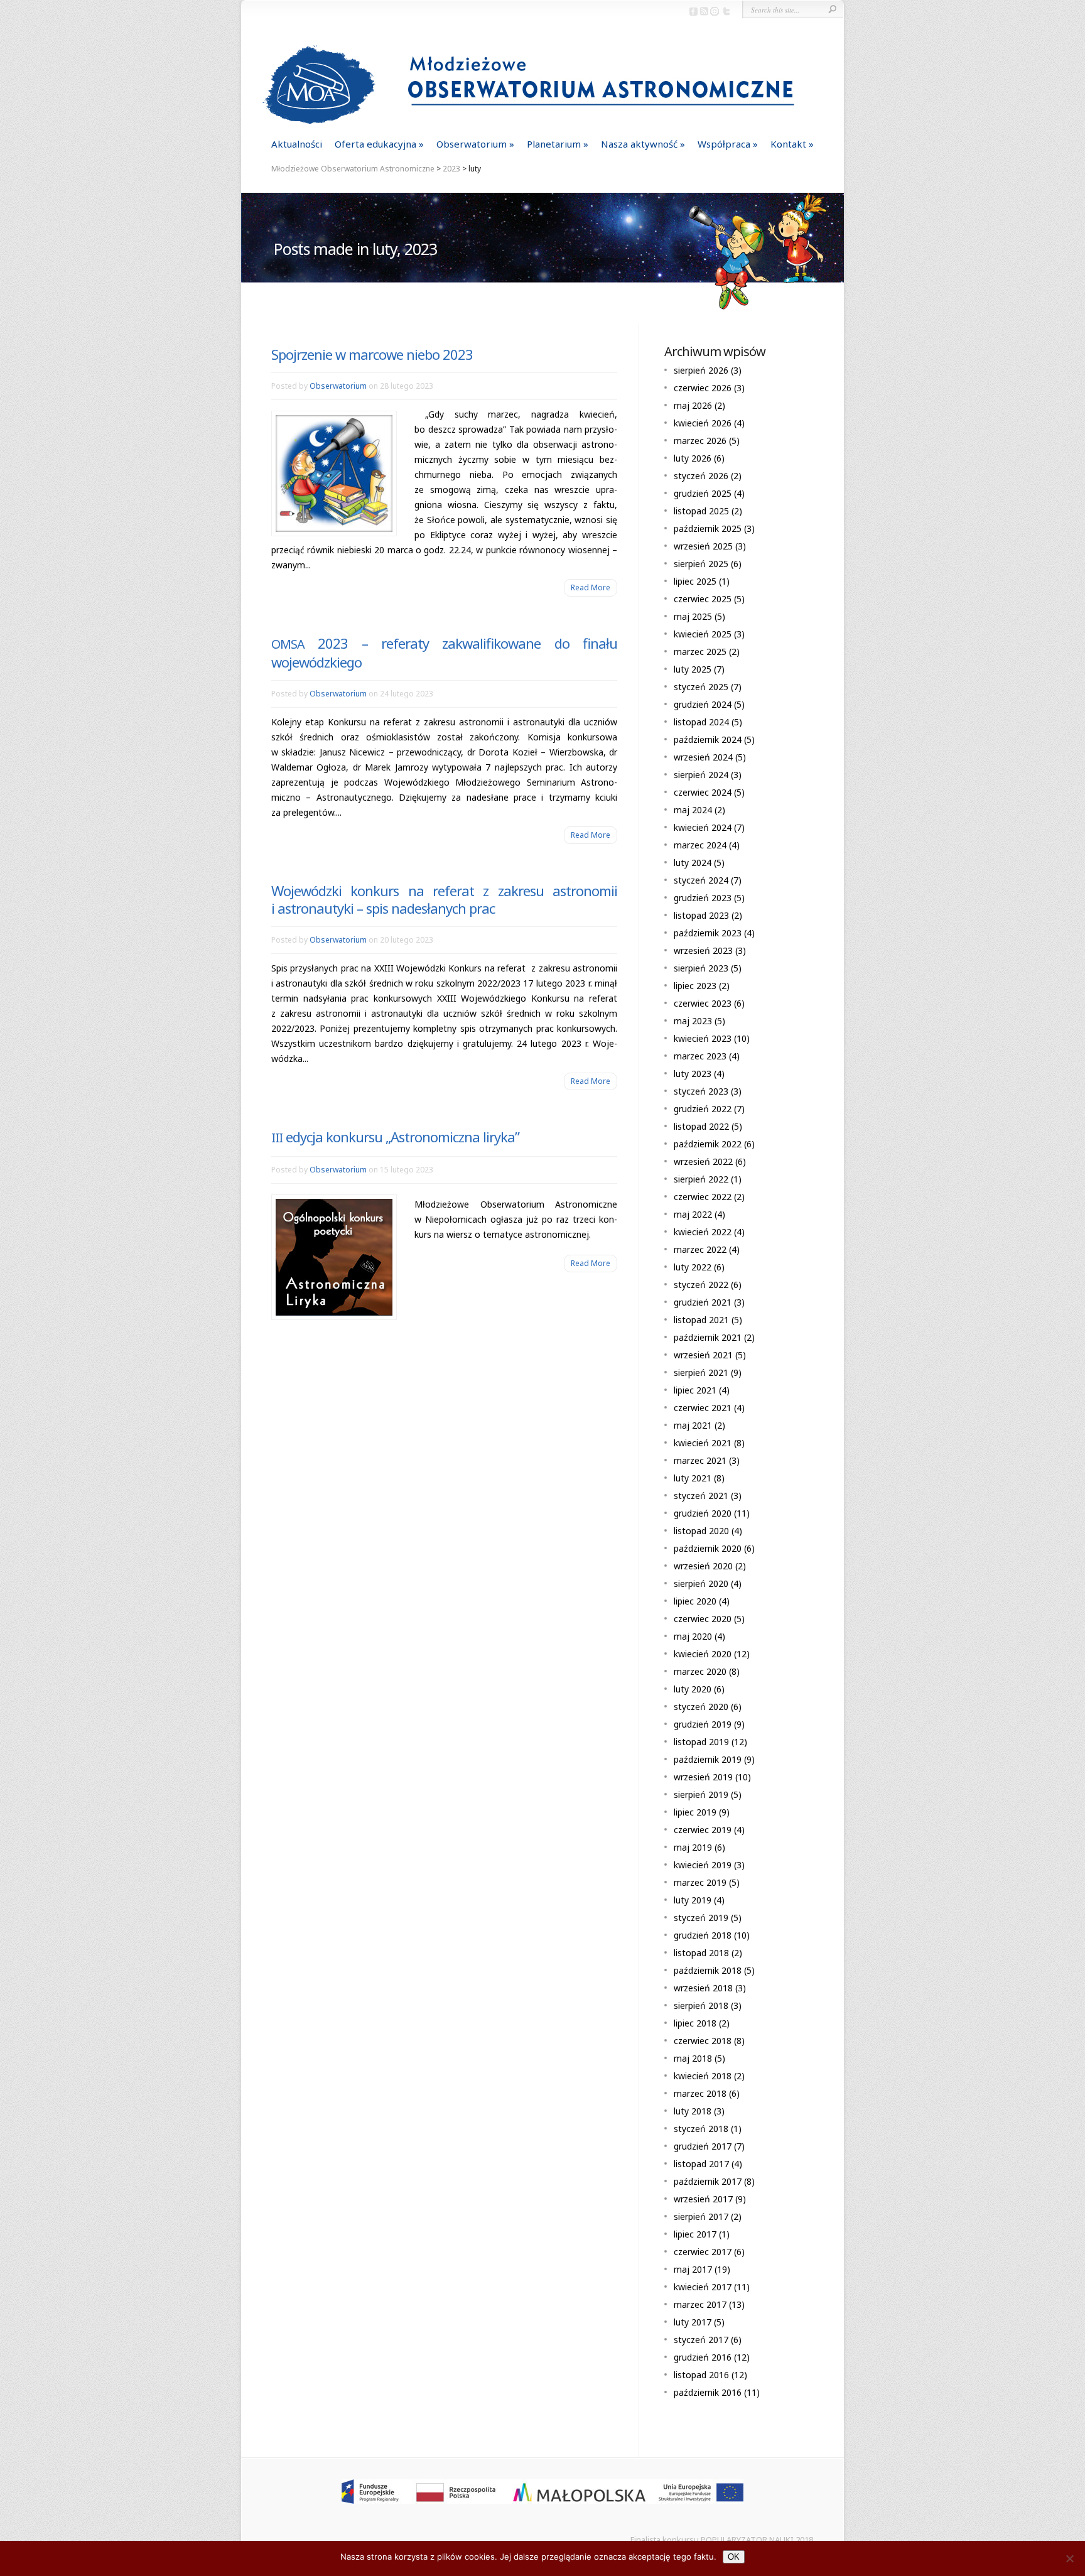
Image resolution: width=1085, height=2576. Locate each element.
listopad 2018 (701, 1953)
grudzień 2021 (703, 1302)
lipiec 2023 (695, 986)
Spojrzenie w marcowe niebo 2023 (372, 354)
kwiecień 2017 (703, 2287)
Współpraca (724, 144)
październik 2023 (708, 933)
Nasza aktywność (639, 144)
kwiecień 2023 (703, 1038)
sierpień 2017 (701, 2216)
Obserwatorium (472, 144)
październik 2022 (708, 1144)
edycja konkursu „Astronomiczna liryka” (395, 1137)
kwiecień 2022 (703, 1232)
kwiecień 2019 (703, 1865)
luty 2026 (693, 458)
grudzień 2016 (703, 2357)
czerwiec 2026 (703, 388)
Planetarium (554, 144)
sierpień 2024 (701, 775)
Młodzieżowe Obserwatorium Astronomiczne (353, 169)
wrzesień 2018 (703, 1988)
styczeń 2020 (701, 1707)
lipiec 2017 (695, 2234)
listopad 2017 (701, 2164)
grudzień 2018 (703, 1935)
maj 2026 (693, 405)
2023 (451, 169)
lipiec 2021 (695, 1390)
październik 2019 (708, 1759)
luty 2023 (693, 1074)
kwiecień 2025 (703, 634)
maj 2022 (693, 1214)
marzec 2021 (700, 1460)
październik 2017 (708, 2181)
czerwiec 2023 (703, 1003)
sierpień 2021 (701, 1372)
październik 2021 (708, 1337)
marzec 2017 (700, 2304)
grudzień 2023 (703, 898)
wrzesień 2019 (703, 1777)
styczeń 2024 (701, 880)
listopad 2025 (701, 511)
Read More (591, 587)
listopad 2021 (701, 1320)
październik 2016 (708, 2392)
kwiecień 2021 (703, 1443)
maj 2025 (693, 616)
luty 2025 (693, 669)
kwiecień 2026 (703, 423)
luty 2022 (693, 1267)
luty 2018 (693, 2111)
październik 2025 (708, 528)
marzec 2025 (700, 652)
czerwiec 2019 (703, 1830)
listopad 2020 (701, 1531)
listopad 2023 (701, 915)
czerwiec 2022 (703, 1197)
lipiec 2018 (695, 2023)
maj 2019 (693, 1847)
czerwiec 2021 (703, 1408)
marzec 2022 (700, 1249)
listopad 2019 (701, 1742)
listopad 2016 (701, 2375)
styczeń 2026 (701, 476)
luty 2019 (693, 1900)
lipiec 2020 (695, 1601)
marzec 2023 (700, 1056)
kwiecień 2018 (703, 2076)
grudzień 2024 (703, 704)
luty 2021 (693, 1478)
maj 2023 (693, 1021)
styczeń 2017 (701, 2340)
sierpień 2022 (701, 1179)
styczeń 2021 (701, 1496)
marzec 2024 (700, 845)
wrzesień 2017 (703, 2199)
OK (734, 2557)
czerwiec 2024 (703, 792)
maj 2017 (693, 2269)
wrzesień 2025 (703, 546)
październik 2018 (708, 1970)
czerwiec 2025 (703, 599)
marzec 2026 (700, 441)
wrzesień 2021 (703, 1355)
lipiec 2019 (695, 1812)
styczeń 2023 (701, 1091)
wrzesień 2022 (703, 1161)
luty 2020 (693, 1689)
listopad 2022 (701, 1126)
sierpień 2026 (701, 370)
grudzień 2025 (703, 493)
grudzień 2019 (703, 1724)
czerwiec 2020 (703, 1619)
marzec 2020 (700, 1671)
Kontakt (788, 144)
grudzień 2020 (703, 1513)
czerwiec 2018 (703, 2041)
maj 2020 (693, 1636)
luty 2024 (693, 863)
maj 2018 (693, 2058)
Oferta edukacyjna (375, 144)
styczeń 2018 (701, 2129)
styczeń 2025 (701, 687)
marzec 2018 (700, 2093)
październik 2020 (708, 1548)
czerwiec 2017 (703, 2252)
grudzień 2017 (703, 2146)
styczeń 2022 (701, 1285)
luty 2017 (693, 2322)
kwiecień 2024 (703, 827)
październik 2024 (708, 739)
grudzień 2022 (703, 1109)
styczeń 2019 (701, 1918)
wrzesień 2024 (703, 757)
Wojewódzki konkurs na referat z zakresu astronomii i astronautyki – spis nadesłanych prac (444, 899)
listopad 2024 (701, 722)
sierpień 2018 (701, 2005)
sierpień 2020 (701, 1583)
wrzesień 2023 (703, 950)
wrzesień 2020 (703, 1566)
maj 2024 (693, 810)
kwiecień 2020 (703, 1654)
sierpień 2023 (701, 968)
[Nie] (1069, 2558)
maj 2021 (693, 1425)
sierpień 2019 (701, 1794)
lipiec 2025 (695, 581)
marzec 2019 (700, 1882)
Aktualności (297, 144)
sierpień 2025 (701, 564)
